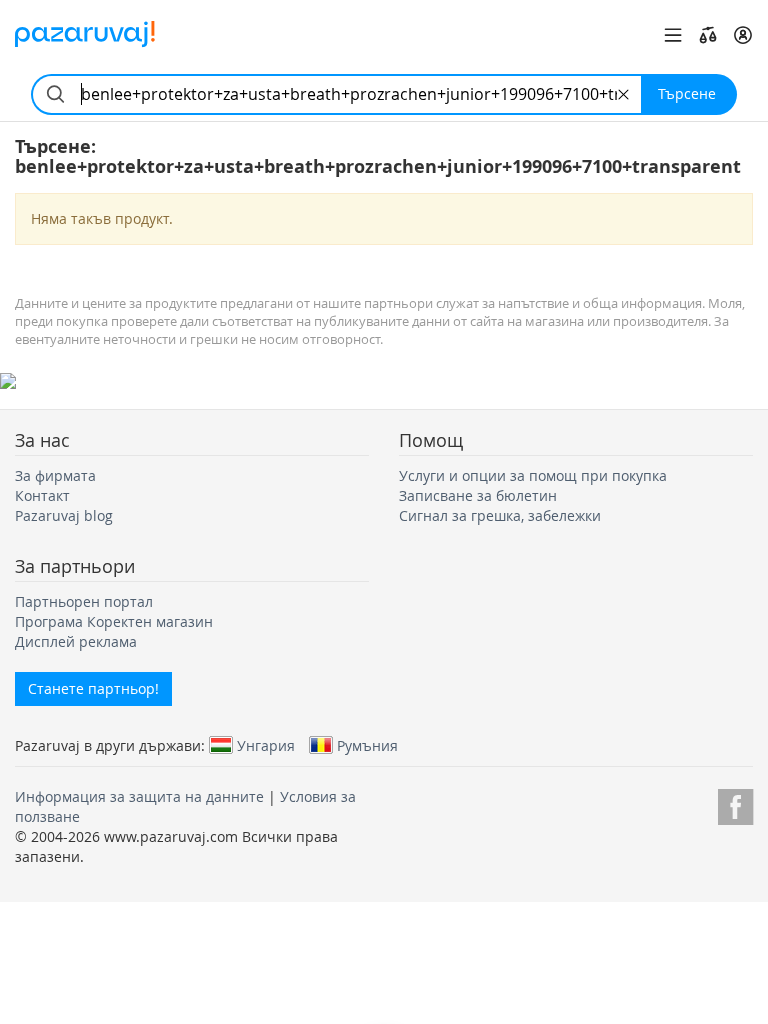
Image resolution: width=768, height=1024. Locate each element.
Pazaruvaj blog (64, 515)
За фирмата (55, 475)
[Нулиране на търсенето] (623, 94)
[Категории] (673, 35)
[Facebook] (735, 803)
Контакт (42, 495)
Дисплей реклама (76, 641)
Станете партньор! (93, 688)
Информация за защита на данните (139, 796)
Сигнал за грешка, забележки (500, 515)
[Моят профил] (743, 35)
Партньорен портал (84, 601)
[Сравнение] (708, 35)
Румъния (367, 745)
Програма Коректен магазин (114, 621)
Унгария (266, 745)
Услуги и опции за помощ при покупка (533, 475)
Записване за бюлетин (478, 495)
